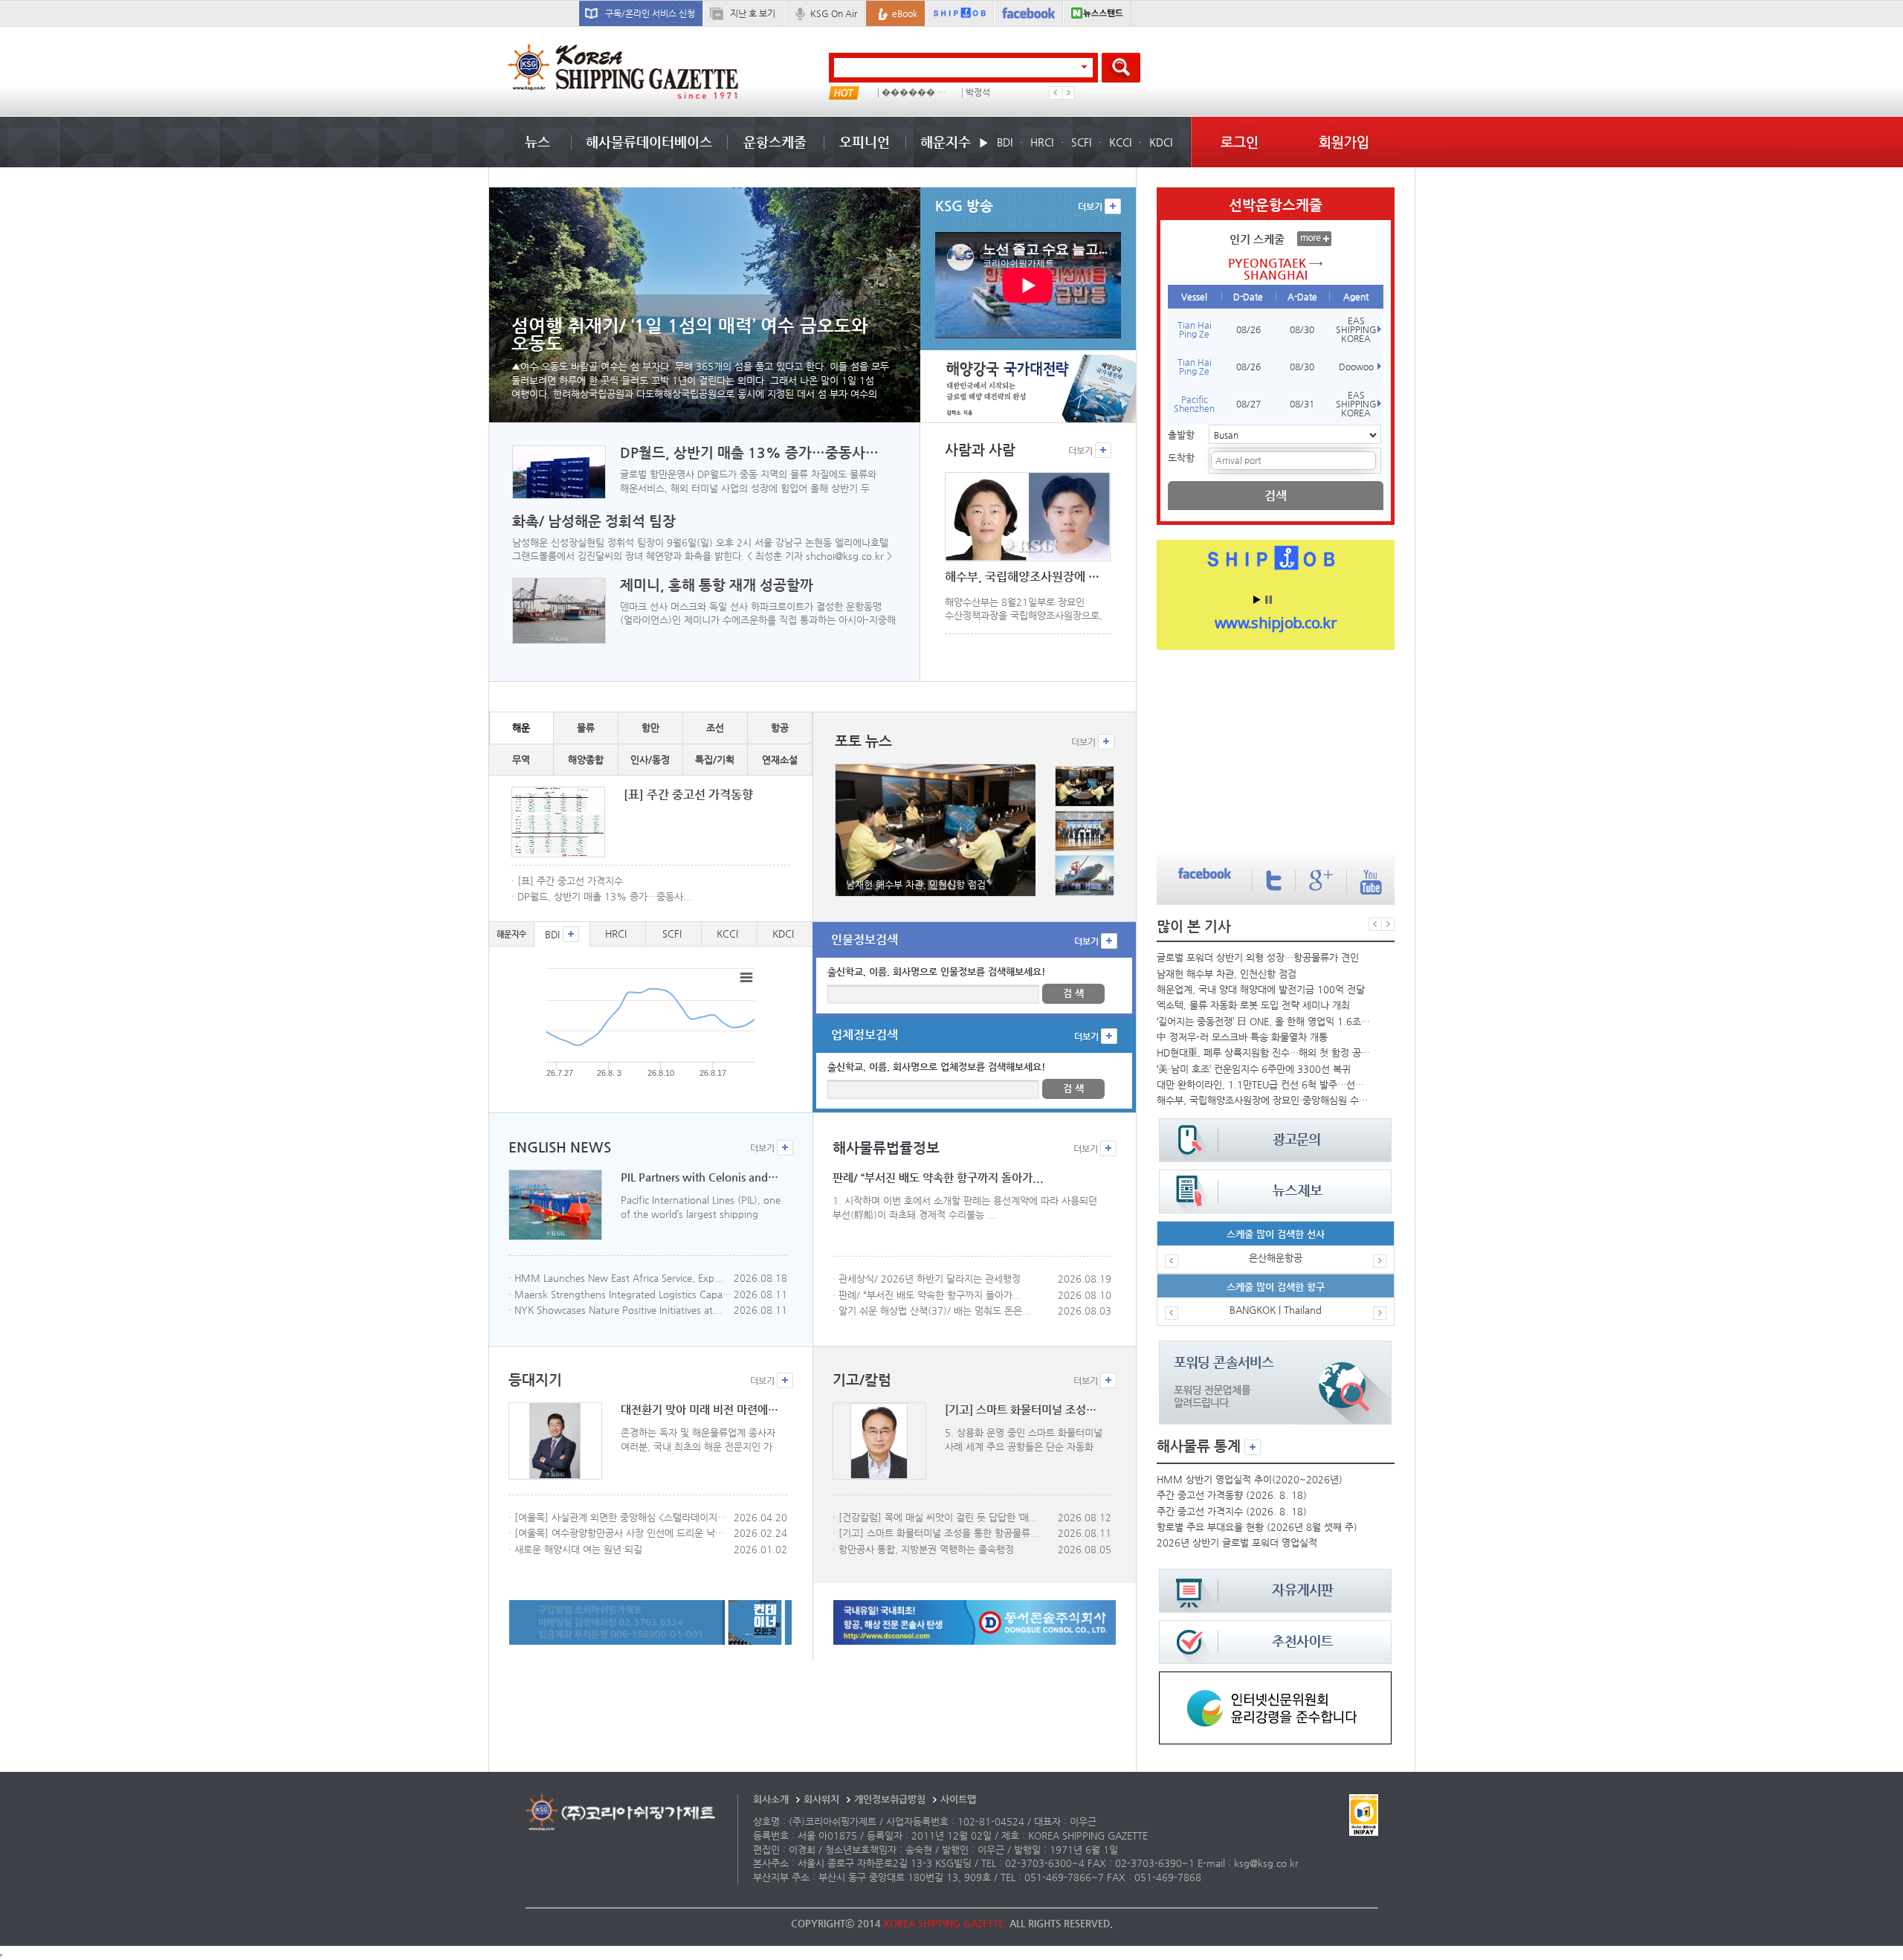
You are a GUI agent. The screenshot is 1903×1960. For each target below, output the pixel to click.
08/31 (1302, 404)
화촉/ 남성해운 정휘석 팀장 (594, 521)
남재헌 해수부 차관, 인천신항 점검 (1227, 974)
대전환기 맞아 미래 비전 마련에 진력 (700, 1410)
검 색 (1073, 993)
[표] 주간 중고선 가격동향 (688, 794)
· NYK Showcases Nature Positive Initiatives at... (615, 1310)
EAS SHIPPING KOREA (1356, 329)
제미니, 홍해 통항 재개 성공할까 (717, 585)
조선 (715, 728)
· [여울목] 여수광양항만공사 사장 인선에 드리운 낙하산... (620, 1533)
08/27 (1248, 404)
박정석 (978, 93)
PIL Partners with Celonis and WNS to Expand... (700, 1177)
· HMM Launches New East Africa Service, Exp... (616, 1278)
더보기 (1091, 207)
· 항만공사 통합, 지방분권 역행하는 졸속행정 (923, 1549)
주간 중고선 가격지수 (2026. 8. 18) (1232, 1511)
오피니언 (865, 142)
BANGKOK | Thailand (1276, 1310)
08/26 (1248, 329)
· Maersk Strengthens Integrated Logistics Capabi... (620, 1294)
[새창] (1275, 1679)
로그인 (1240, 142)
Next (1068, 93)
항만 (650, 728)
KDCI (1161, 142)
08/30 (1302, 329)
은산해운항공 (1276, 1258)
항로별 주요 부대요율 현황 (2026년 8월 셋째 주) (1257, 1527)
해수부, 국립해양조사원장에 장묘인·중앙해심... (1024, 577)
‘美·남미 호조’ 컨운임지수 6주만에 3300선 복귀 (1254, 1069)
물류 (586, 728)
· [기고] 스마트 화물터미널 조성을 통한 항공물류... (936, 1533)
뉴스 (537, 142)
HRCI (1042, 142)
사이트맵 (958, 1799)
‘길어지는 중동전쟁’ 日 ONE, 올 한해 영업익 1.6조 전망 (1264, 1021)
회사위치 (821, 1799)
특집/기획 (715, 760)
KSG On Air (834, 13)
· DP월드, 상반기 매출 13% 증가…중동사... (602, 896)
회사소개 (771, 1799)
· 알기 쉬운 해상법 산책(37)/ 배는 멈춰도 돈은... (932, 1311)
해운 (521, 728)
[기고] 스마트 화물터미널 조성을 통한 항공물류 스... (1024, 1410)
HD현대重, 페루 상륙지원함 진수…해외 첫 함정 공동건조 (1264, 1052)
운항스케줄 (775, 142)
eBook (905, 13)
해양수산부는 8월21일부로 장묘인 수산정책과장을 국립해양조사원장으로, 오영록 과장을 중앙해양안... (1024, 609)
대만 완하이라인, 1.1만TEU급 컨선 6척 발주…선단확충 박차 (1264, 1084)
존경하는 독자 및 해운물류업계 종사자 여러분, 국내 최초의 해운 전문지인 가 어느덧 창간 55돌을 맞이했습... (698, 1440)
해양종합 (586, 760)
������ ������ (917, 93)
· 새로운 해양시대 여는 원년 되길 (575, 1549)
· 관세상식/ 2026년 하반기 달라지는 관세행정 (927, 1279)
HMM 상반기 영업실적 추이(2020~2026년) (1250, 1479)
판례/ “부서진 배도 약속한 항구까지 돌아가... (938, 1178)
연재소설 (780, 760)
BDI (1005, 142)
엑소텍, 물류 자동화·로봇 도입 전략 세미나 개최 (1253, 1005)
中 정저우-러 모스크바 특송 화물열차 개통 (1242, 1037)
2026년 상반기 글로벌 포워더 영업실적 (1237, 1542)
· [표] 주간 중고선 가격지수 (567, 881)
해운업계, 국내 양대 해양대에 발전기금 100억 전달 (1261, 989)
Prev (1056, 93)
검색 (1276, 496)
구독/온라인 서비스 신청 (650, 13)
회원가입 (1344, 142)
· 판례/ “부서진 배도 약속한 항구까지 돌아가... (927, 1295)
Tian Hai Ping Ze (1195, 329)
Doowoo (1356, 367)
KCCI (1120, 142)
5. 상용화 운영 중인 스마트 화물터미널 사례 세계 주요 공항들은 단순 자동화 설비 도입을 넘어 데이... (1024, 1440)
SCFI (1081, 142)
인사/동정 (650, 760)
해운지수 (946, 142)
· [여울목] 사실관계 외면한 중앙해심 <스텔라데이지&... (620, 1517)
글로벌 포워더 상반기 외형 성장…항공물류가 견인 (1258, 957)
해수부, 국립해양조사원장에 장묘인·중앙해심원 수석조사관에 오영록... (1264, 1100)
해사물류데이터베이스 (649, 142)
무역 (521, 760)
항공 (780, 728)
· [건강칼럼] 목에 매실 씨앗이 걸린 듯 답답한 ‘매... (935, 1517)
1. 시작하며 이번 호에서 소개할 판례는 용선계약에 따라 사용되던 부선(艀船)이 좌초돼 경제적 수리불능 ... (965, 1208)
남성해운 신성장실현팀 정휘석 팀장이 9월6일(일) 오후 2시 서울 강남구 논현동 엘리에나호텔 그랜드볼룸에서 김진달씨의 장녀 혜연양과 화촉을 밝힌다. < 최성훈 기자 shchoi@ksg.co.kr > (702, 549)
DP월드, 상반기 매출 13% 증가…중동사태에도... (751, 453)
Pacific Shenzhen (1194, 404)
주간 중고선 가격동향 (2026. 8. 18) (1232, 1495)
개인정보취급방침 (890, 1799)
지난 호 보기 (753, 13)
